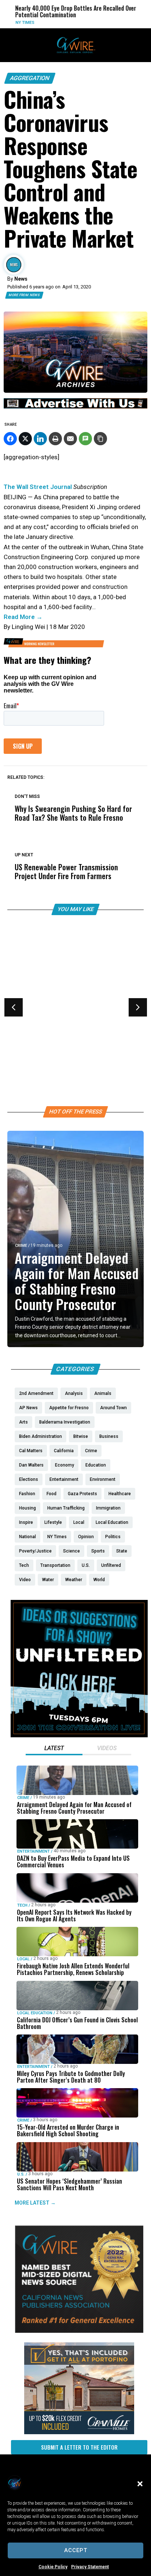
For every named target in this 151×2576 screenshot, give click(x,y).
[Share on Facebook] (10, 439)
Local (21, 1019)
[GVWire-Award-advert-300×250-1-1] (79, 2331)
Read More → (23, 617)
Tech (22, 1905)
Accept (76, 2550)
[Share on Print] (55, 439)
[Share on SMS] (85, 439)
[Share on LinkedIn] (40, 439)
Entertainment (34, 1851)
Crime (21, 1246)
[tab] (54, 1749)
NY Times (9, 23)
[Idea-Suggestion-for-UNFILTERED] (79, 1735)
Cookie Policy (53, 2567)
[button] (140, 2484)
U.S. (21, 2174)
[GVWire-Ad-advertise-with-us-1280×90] (75, 407)
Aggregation (30, 78)
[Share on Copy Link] (100, 439)
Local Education (35, 2013)
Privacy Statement (90, 2567)
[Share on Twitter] (25, 439)
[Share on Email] (70, 439)
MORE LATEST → (35, 2203)
